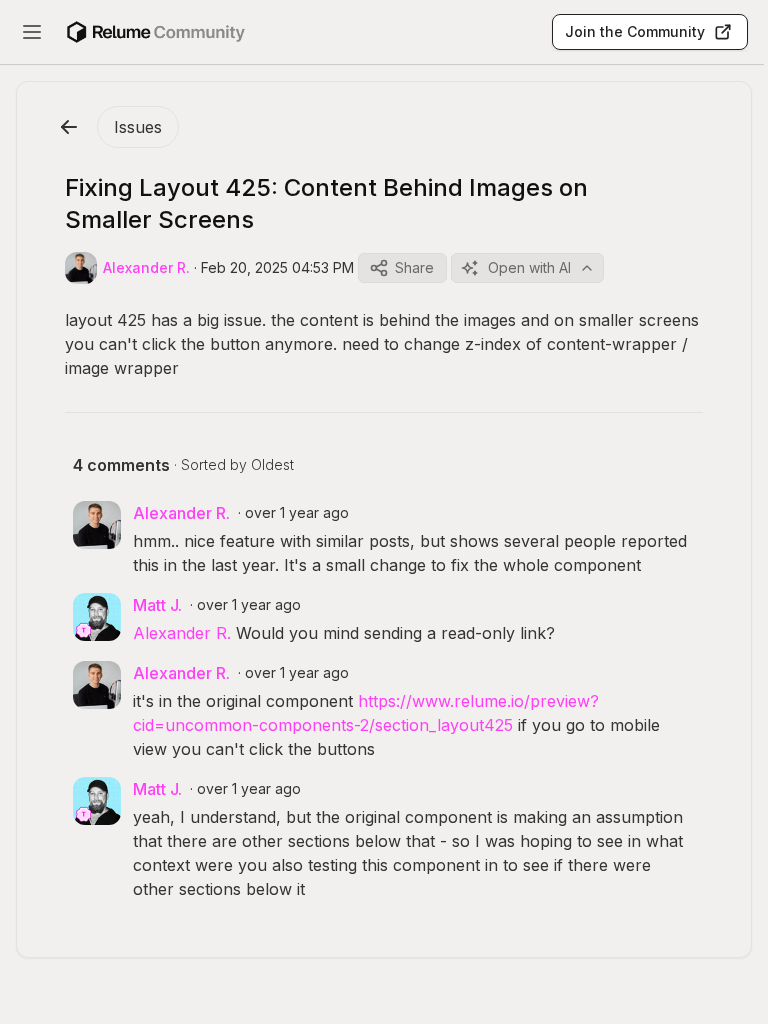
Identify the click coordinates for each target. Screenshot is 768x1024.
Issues (138, 127)
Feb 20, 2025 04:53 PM (277, 267)
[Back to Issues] (69, 127)
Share (414, 267)
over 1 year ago (297, 512)
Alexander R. (182, 633)
